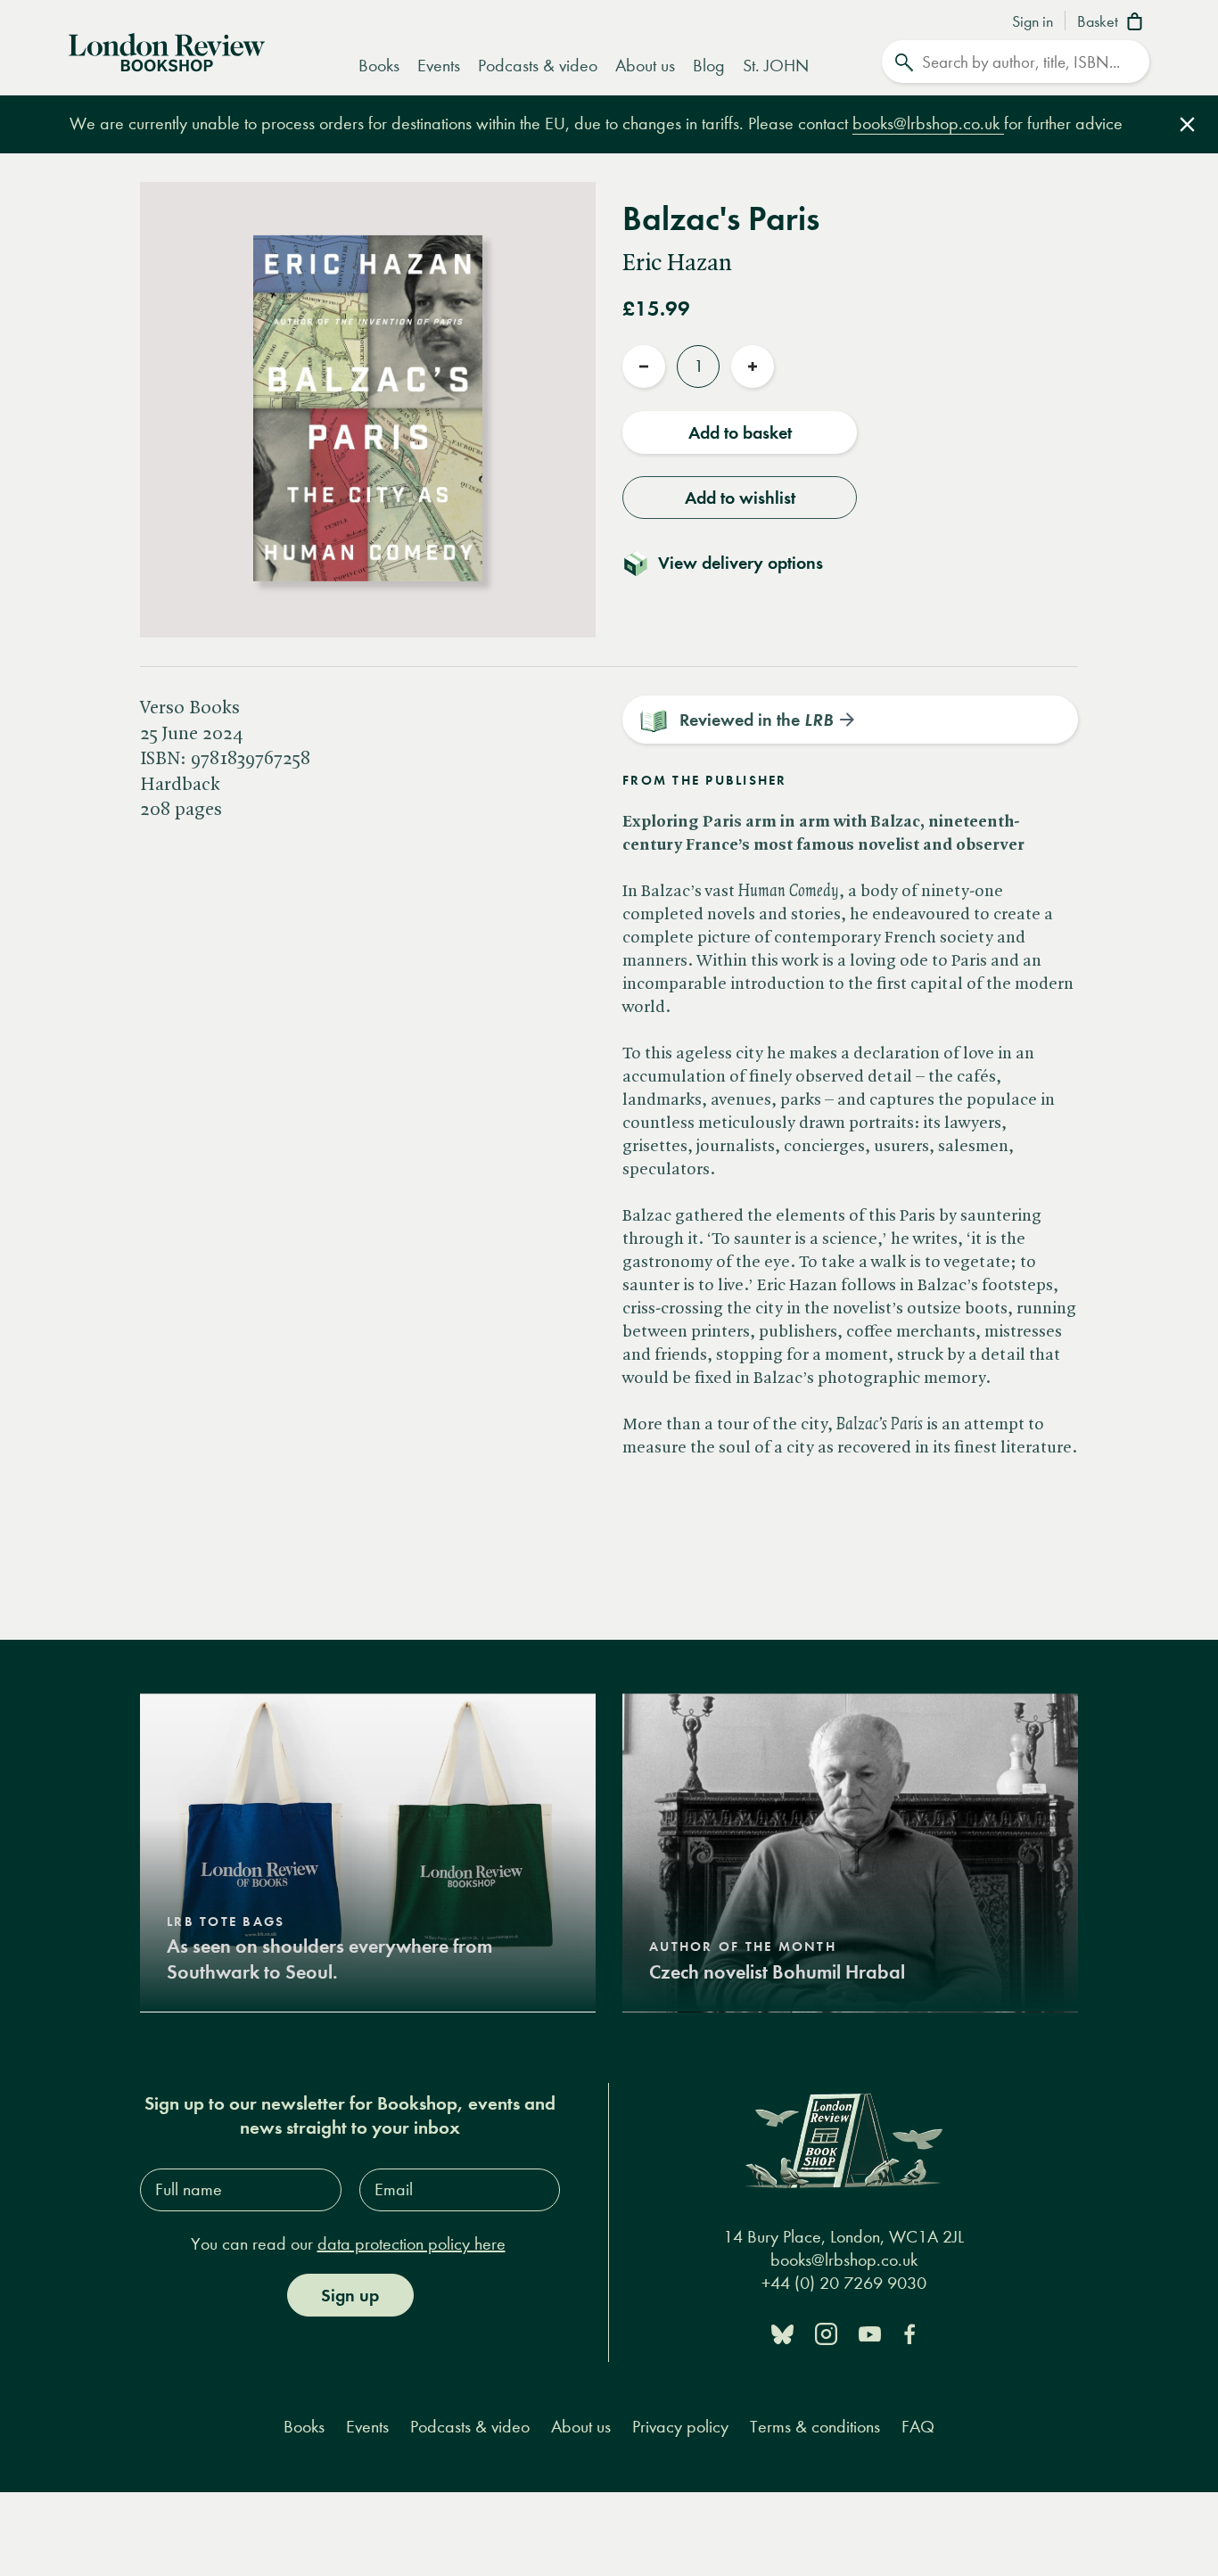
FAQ (918, 2427)
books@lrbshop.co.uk (928, 123)
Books (379, 66)
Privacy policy (680, 2427)
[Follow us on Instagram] (826, 2333)
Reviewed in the (756, 720)
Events (439, 66)
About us (645, 66)
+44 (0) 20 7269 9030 (844, 2284)
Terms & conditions (815, 2427)
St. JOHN (776, 66)
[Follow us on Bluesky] (782, 2333)
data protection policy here (411, 2244)
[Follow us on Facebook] (909, 2333)
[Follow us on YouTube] (870, 2333)
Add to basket (740, 432)
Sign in (1033, 22)
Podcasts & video (538, 66)
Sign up (350, 2295)
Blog (709, 66)
